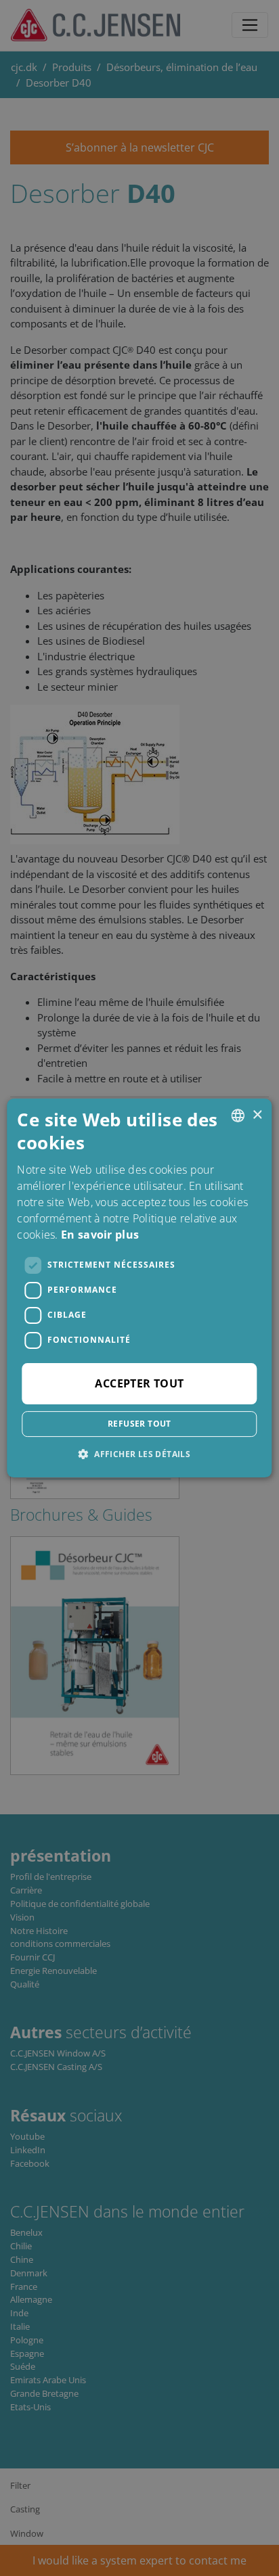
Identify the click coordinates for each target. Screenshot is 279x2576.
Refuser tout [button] (139, 1424)
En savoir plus (100, 1235)
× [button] (257, 1115)
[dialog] (139, 1288)
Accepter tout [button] (139, 1383)
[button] (139, 1454)
